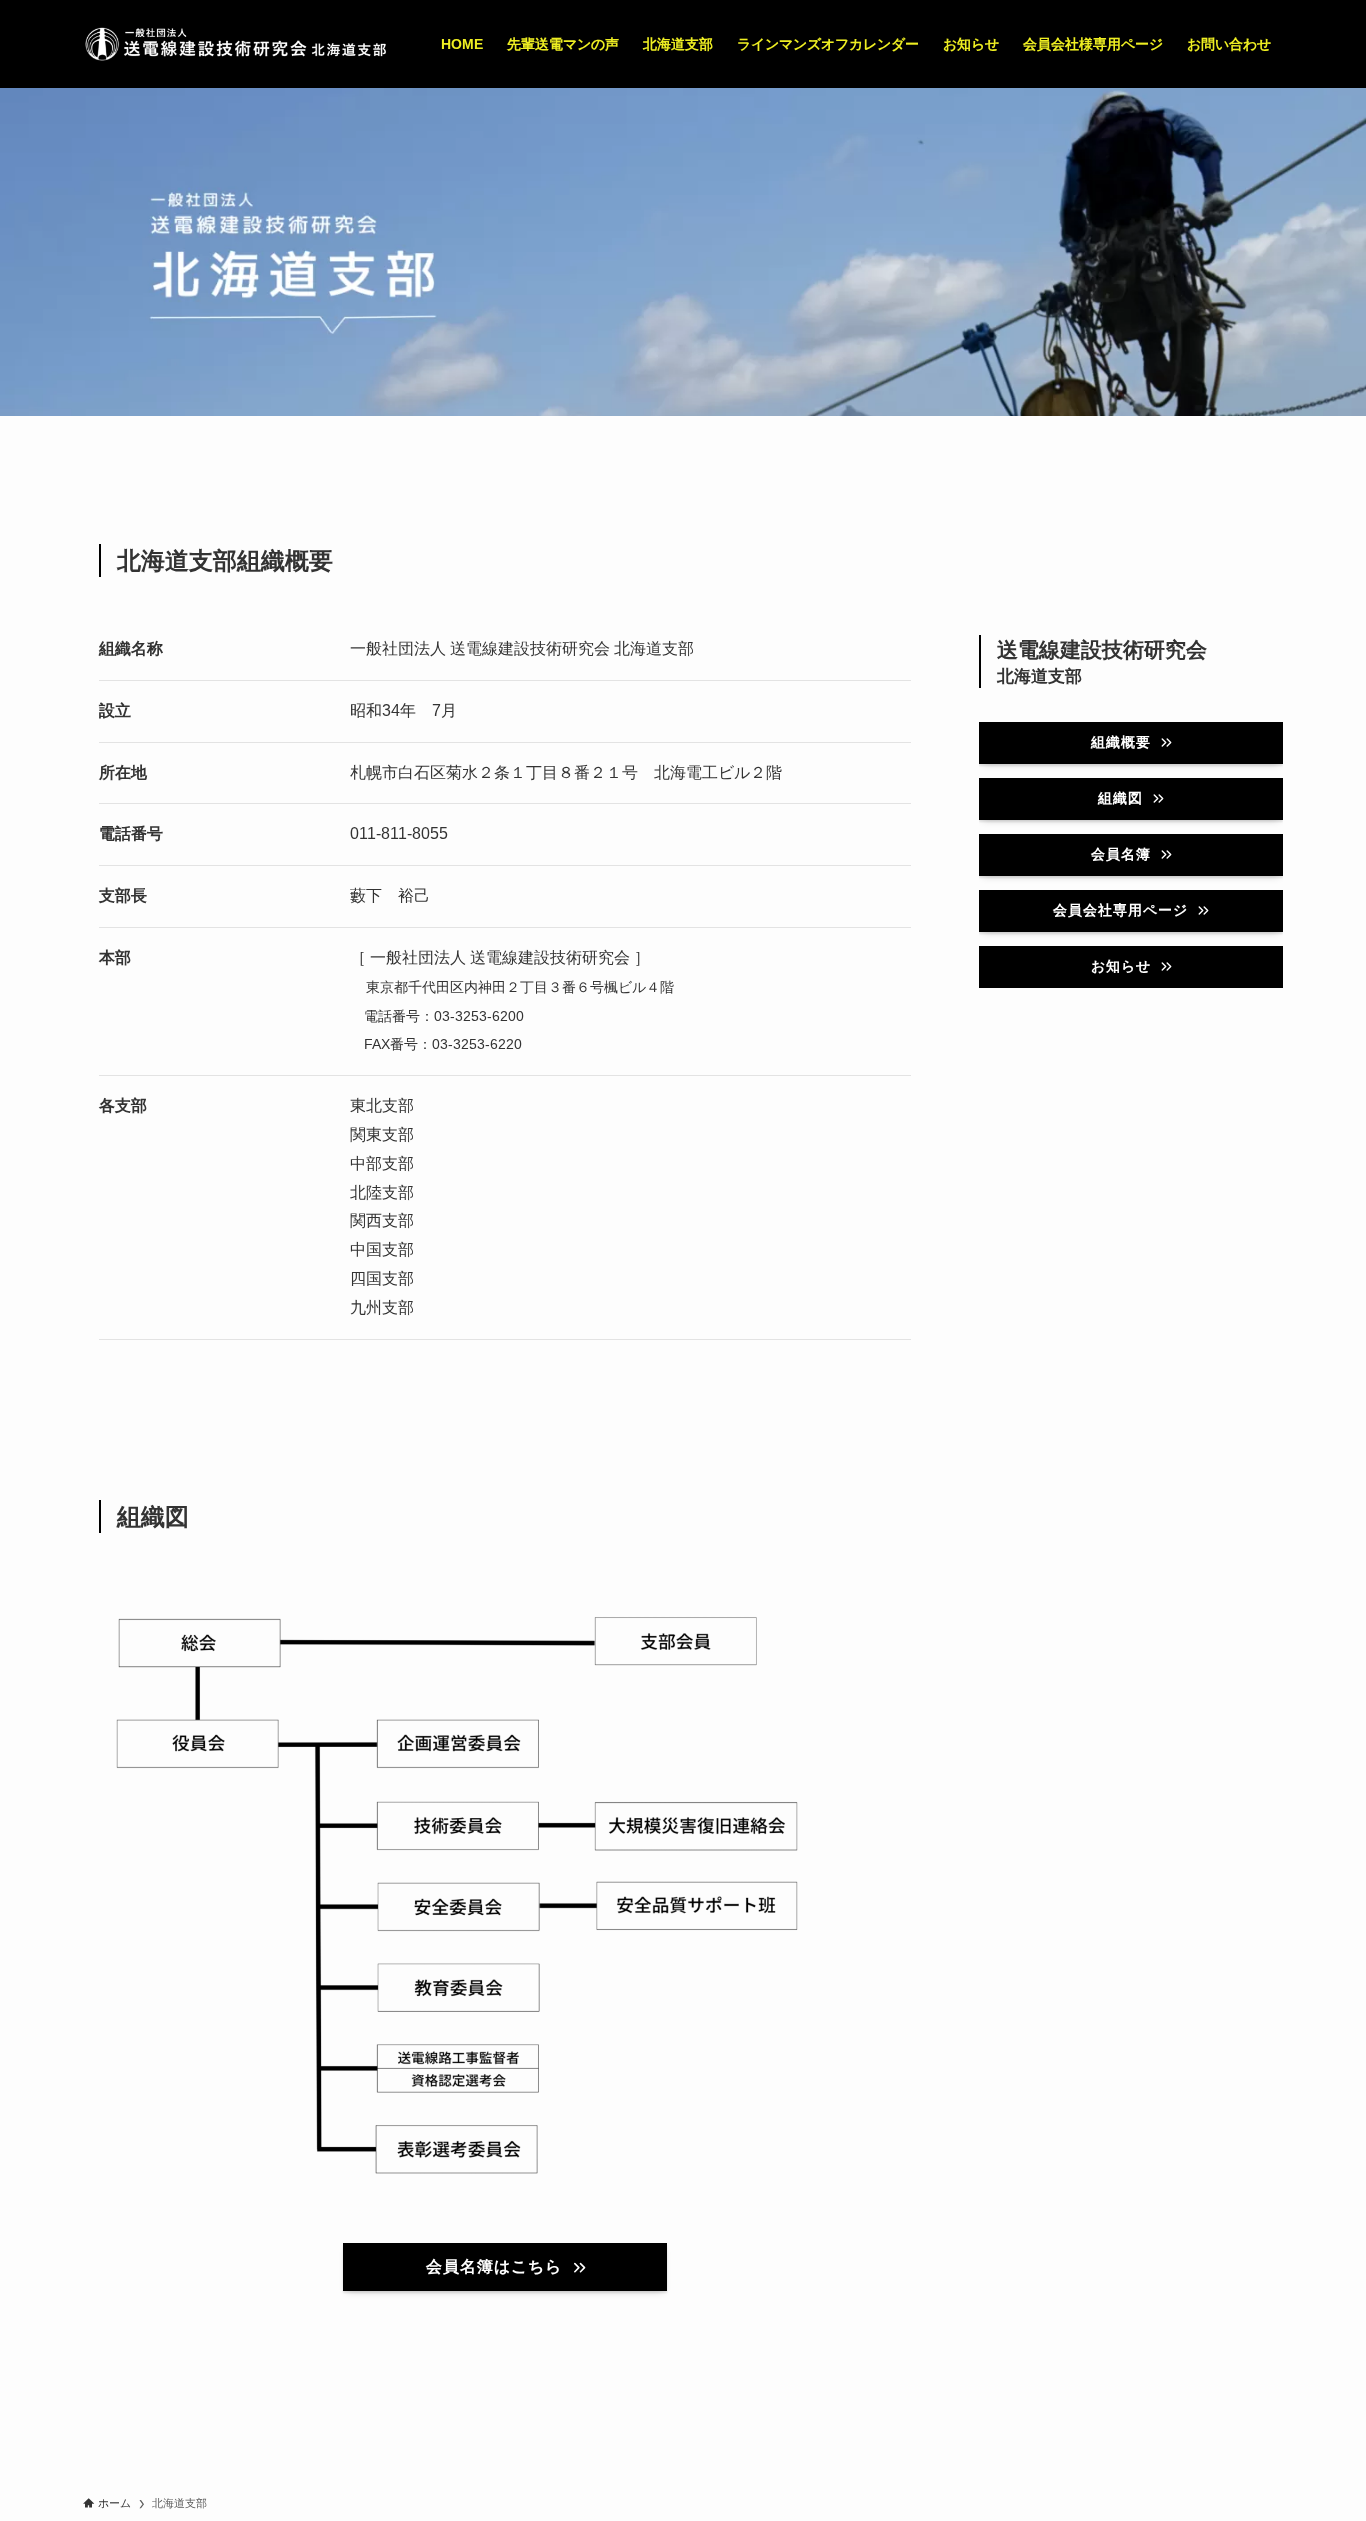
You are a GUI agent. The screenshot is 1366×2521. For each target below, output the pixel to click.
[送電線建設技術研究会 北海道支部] (236, 43)
